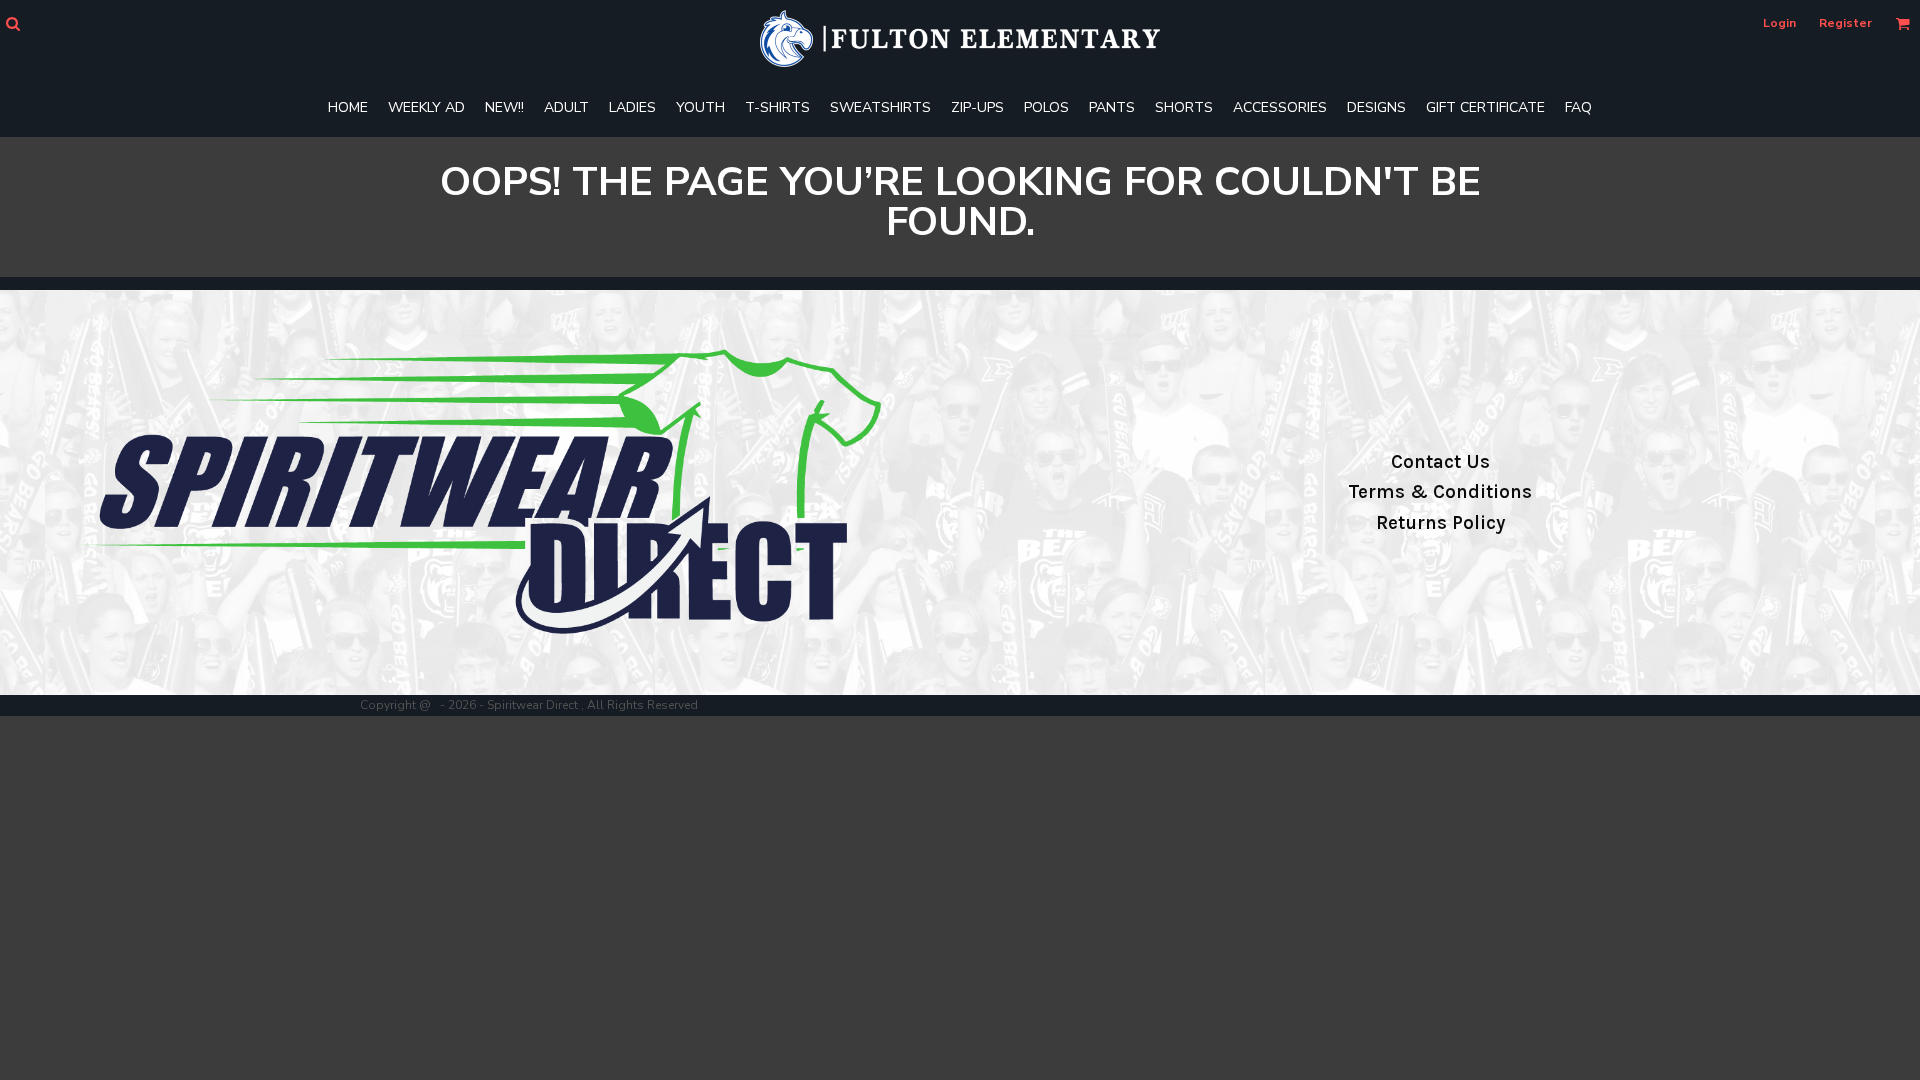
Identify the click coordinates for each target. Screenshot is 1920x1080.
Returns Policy (1440, 523)
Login (1779, 23)
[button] (12, 23)
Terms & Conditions (1440, 492)
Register (1845, 23)
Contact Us (1440, 462)
